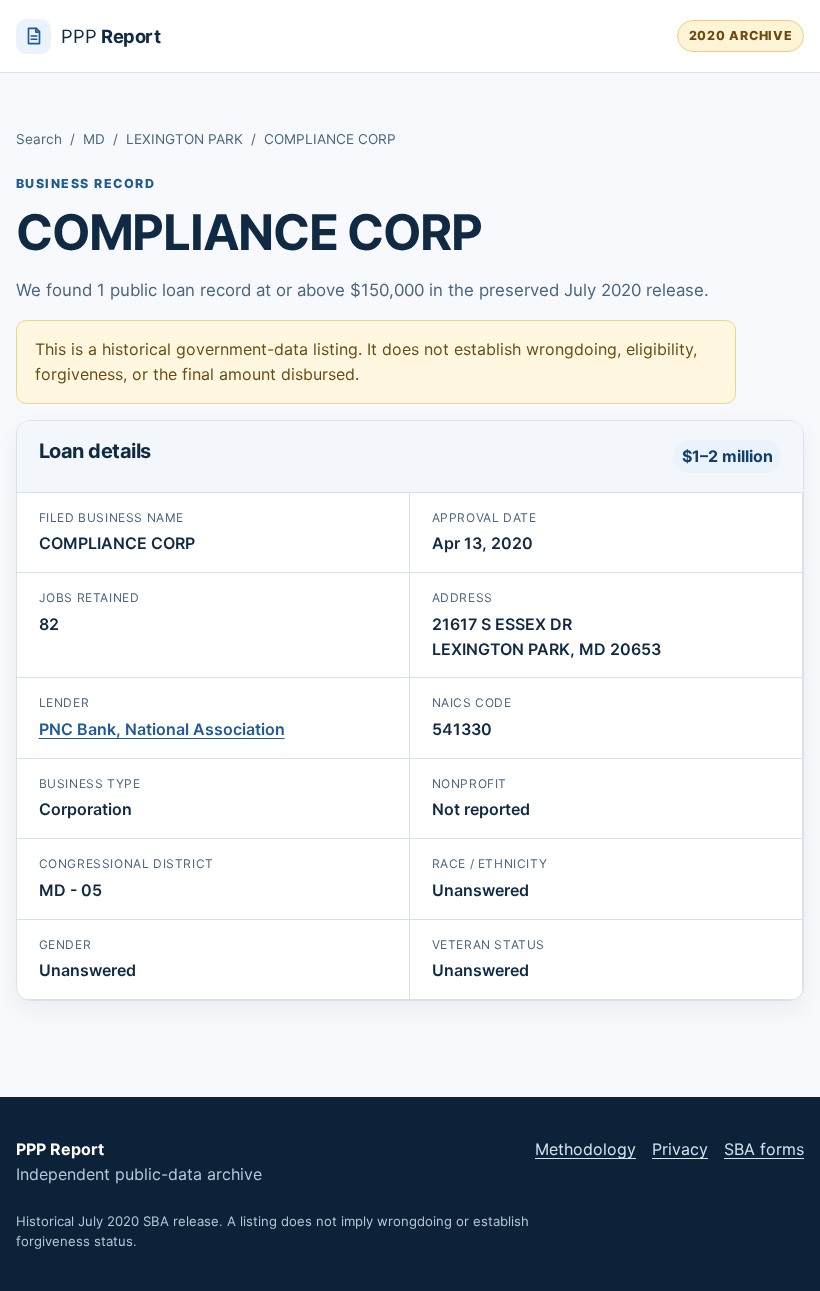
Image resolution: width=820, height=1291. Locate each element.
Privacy (680, 1149)
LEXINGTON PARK (184, 139)
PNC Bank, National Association (162, 729)
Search (39, 139)
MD (94, 139)
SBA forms (764, 1149)
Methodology (585, 1149)
